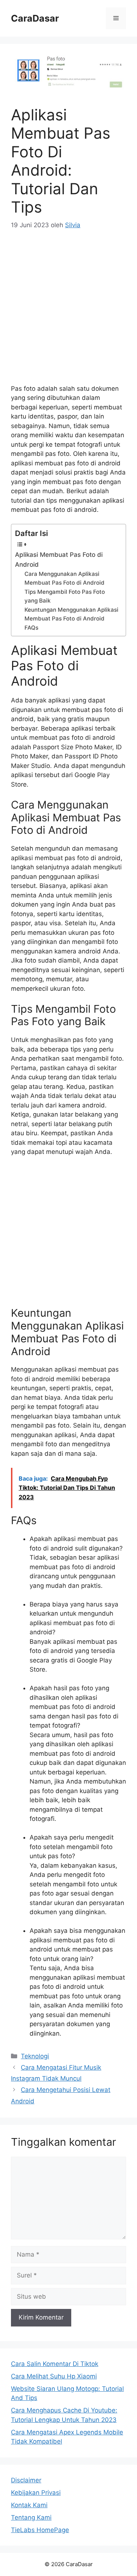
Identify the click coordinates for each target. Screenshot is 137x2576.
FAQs (31, 628)
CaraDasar (35, 18)
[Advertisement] (68, 312)
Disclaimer (26, 2480)
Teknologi (35, 2056)
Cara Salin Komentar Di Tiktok (55, 2364)
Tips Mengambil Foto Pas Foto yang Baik (65, 596)
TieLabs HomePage (40, 2530)
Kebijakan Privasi (36, 2493)
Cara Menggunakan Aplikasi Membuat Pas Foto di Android (64, 578)
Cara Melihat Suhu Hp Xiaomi (54, 2376)
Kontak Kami (29, 2505)
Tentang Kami (31, 2517)
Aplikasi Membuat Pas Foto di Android (59, 560)
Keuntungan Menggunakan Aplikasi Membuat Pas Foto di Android (71, 614)
